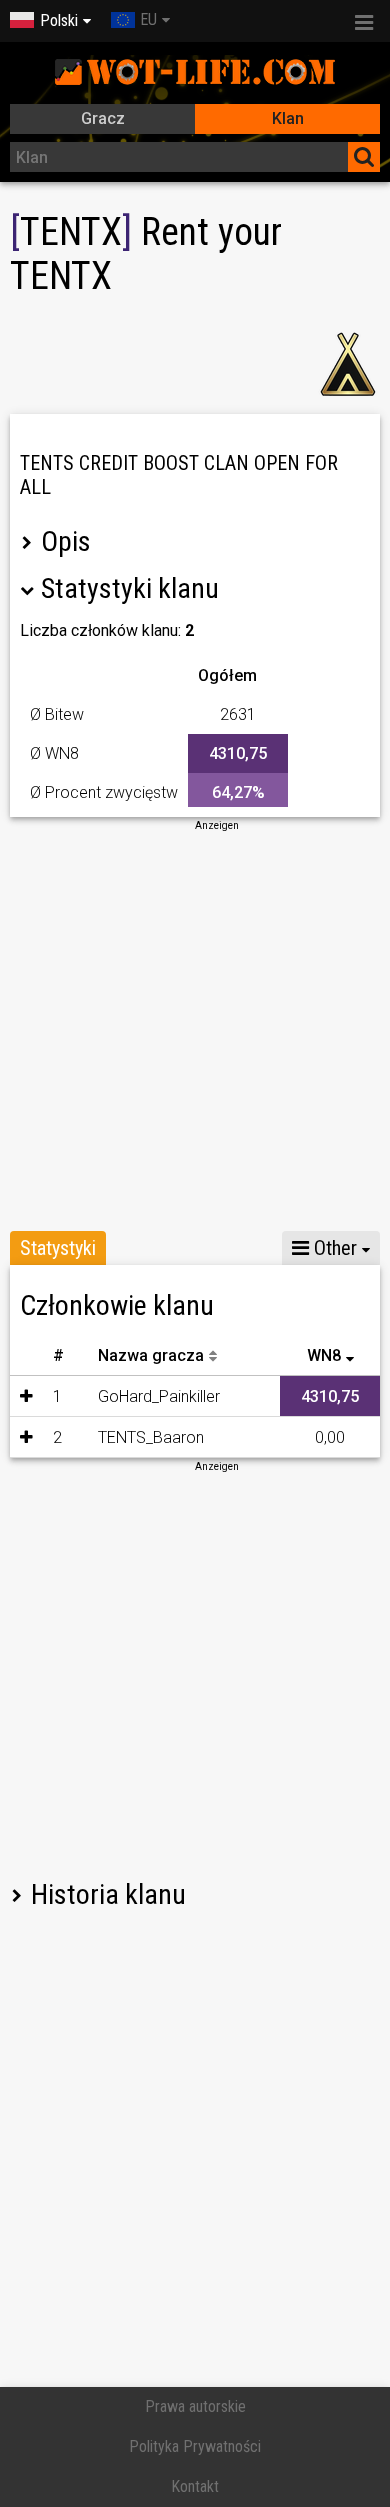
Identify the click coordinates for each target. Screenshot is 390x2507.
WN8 (324, 1355)
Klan (288, 118)
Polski (59, 20)
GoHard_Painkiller (159, 1396)
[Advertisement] (195, 1028)
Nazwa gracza (151, 1355)
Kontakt (195, 2486)
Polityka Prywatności (195, 2446)
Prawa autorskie (195, 2406)
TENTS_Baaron (151, 1437)
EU (148, 19)
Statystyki (58, 1248)
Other (333, 1248)
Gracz (103, 118)
